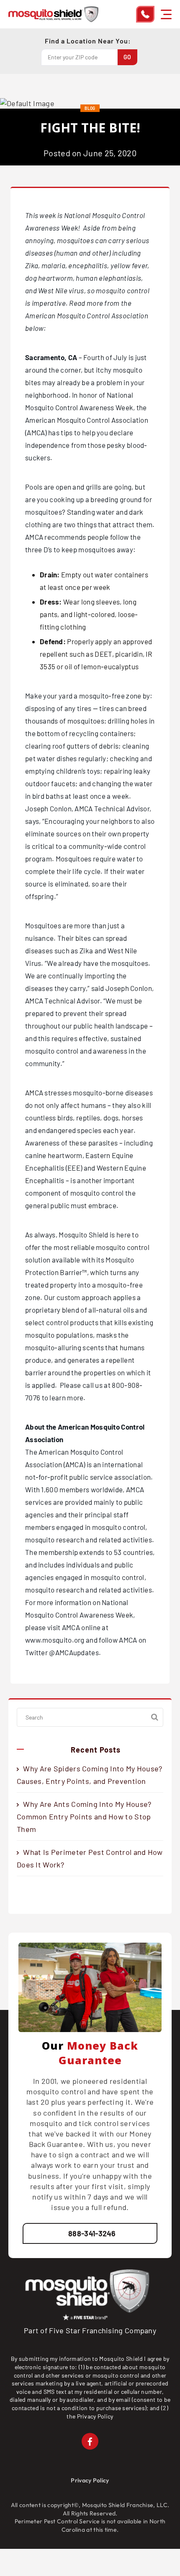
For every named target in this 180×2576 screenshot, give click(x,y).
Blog (90, 108)
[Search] (155, 1717)
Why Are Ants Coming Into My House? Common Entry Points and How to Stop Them (84, 1816)
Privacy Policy (95, 2416)
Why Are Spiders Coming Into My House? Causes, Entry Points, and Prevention (89, 1775)
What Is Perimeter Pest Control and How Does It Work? (90, 1858)
